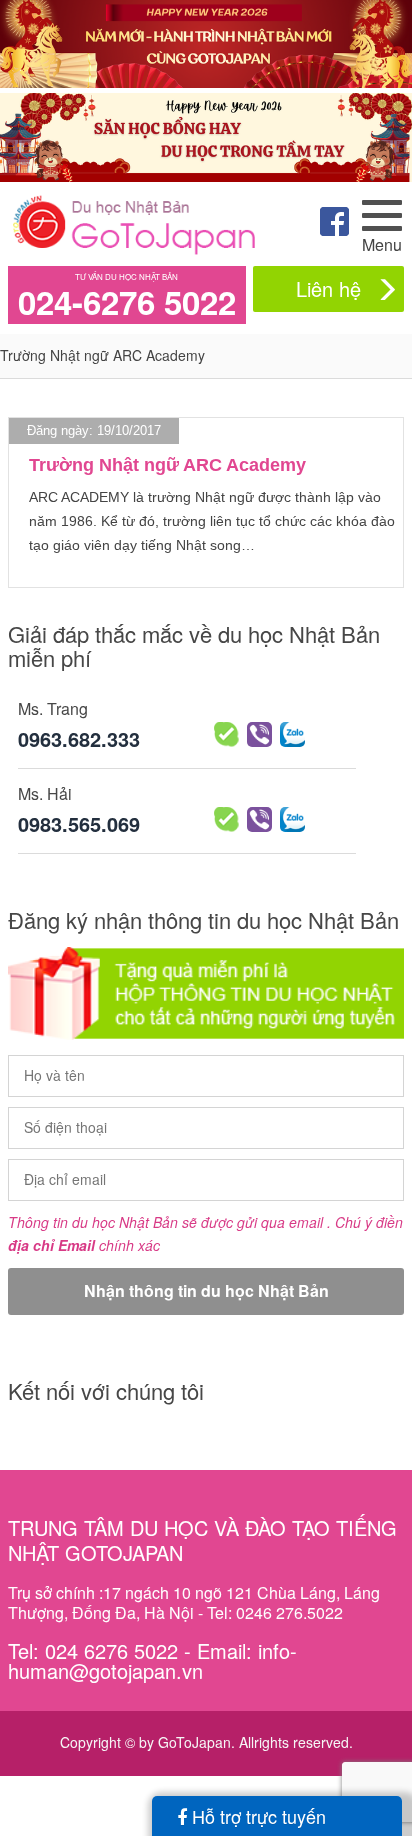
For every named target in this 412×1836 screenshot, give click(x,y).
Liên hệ (328, 288)
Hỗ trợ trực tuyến (256, 1816)
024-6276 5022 (127, 302)
